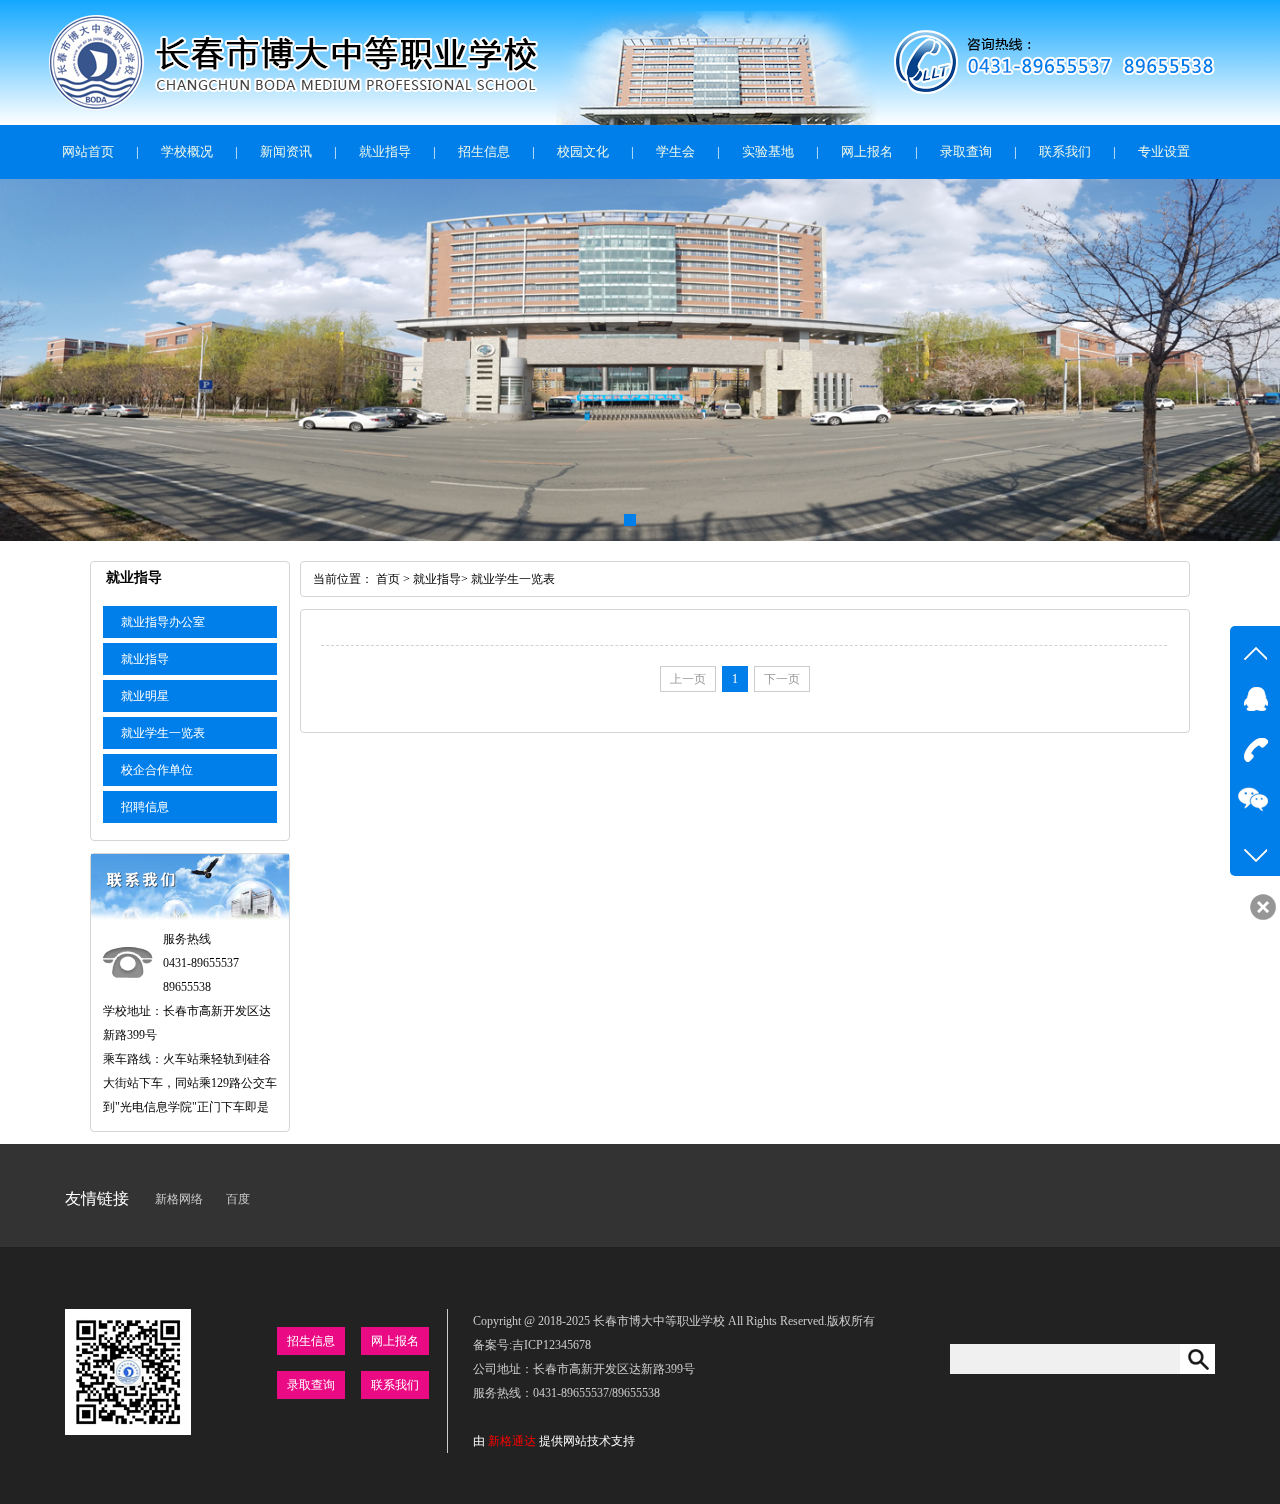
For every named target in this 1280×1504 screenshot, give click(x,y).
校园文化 (583, 151)
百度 (238, 1199)
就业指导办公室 (163, 622)
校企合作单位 (157, 770)
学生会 (675, 151)
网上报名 (867, 151)
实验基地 (768, 151)
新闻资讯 (286, 151)
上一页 (688, 679)
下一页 (782, 679)
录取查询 (966, 151)
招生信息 (484, 151)
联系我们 (1065, 151)
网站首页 (88, 151)
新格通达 (512, 1441)
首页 (388, 579)
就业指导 (385, 151)
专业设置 (1164, 151)
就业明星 (145, 696)
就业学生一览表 (163, 733)
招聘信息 (145, 807)
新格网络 (179, 1199)
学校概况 (187, 151)
